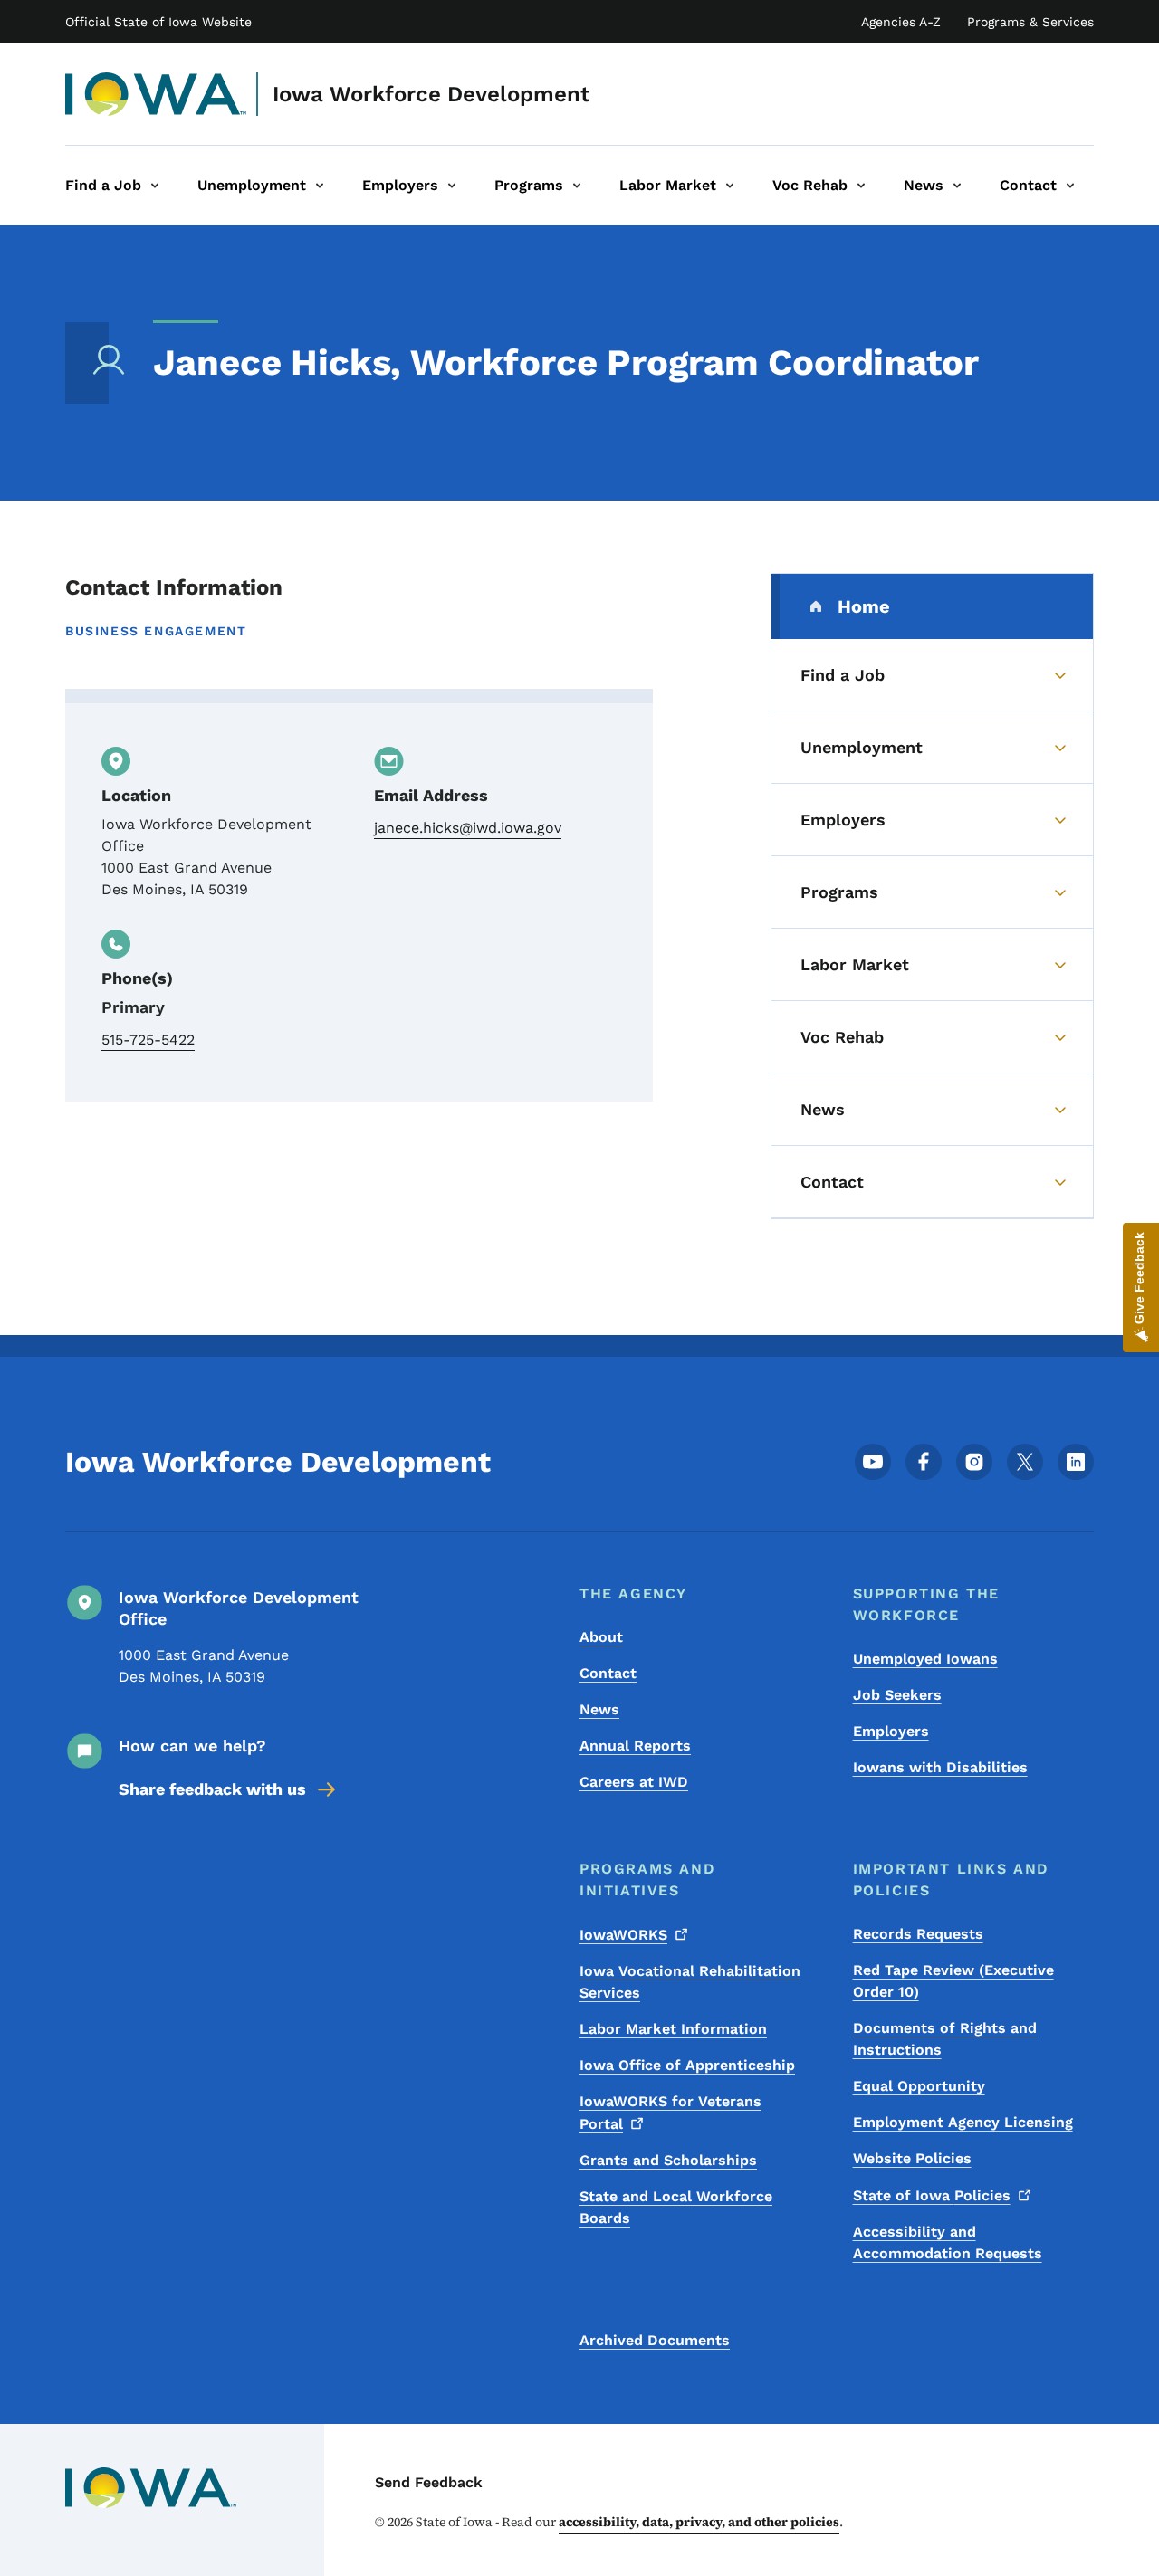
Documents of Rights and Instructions (945, 2039)
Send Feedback (429, 2482)
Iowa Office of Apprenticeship (687, 2065)
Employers (891, 1731)
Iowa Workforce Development (431, 94)
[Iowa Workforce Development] (156, 94)
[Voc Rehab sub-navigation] (861, 186)
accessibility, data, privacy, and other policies (699, 2522)
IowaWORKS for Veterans (670, 2113)
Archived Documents (655, 2340)
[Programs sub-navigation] (577, 186)
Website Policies (912, 2158)
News (599, 1709)
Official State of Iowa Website (158, 22)
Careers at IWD (634, 1782)
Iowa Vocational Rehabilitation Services (690, 1982)
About (601, 1637)
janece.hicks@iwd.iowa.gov (468, 828)
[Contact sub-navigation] (1070, 186)
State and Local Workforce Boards (676, 2207)
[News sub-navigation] (957, 186)
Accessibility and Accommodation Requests (948, 2242)
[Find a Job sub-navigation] (155, 186)
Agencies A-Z (901, 22)
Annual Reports (635, 1746)
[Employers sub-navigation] (452, 186)
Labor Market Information (673, 2029)
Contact (608, 1673)
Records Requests (918, 1934)
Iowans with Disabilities (940, 1767)
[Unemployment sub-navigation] (320, 186)
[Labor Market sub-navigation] (730, 186)
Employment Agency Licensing (963, 2122)
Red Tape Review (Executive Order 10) (953, 1981)
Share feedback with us (212, 1789)
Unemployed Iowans (925, 1659)
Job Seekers (897, 1695)
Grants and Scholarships (668, 2160)
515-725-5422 (148, 1040)
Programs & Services (1030, 22)
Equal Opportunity (919, 2086)
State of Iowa (932, 2195)
